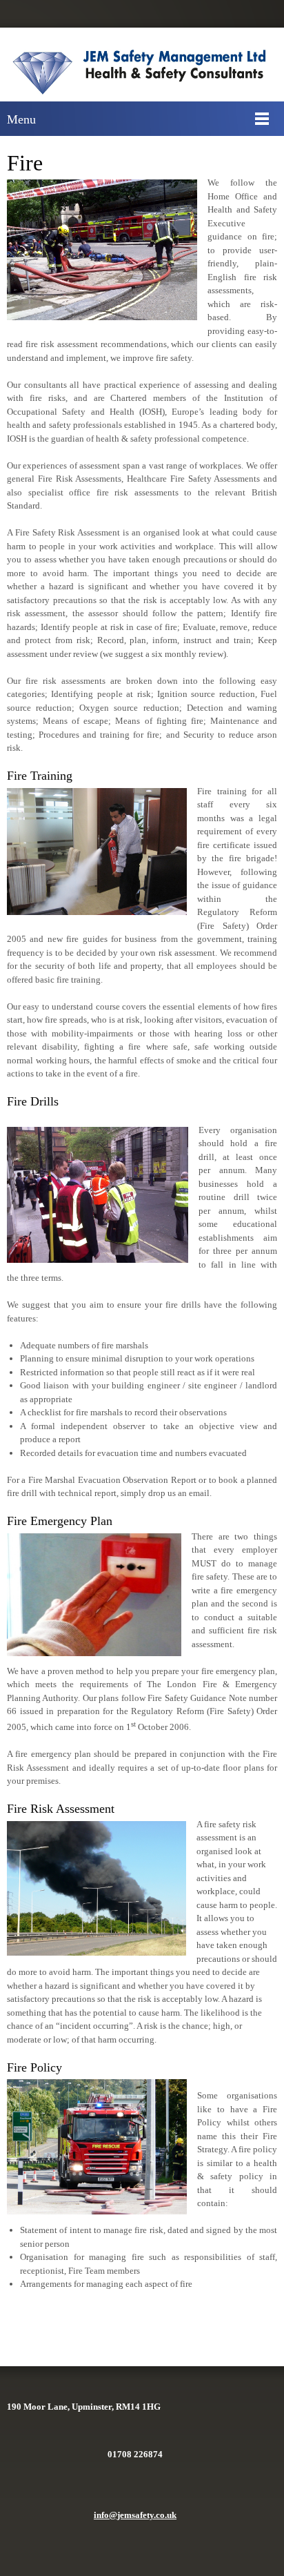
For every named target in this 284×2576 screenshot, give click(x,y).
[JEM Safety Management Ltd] (145, 71)
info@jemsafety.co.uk (135, 2515)
